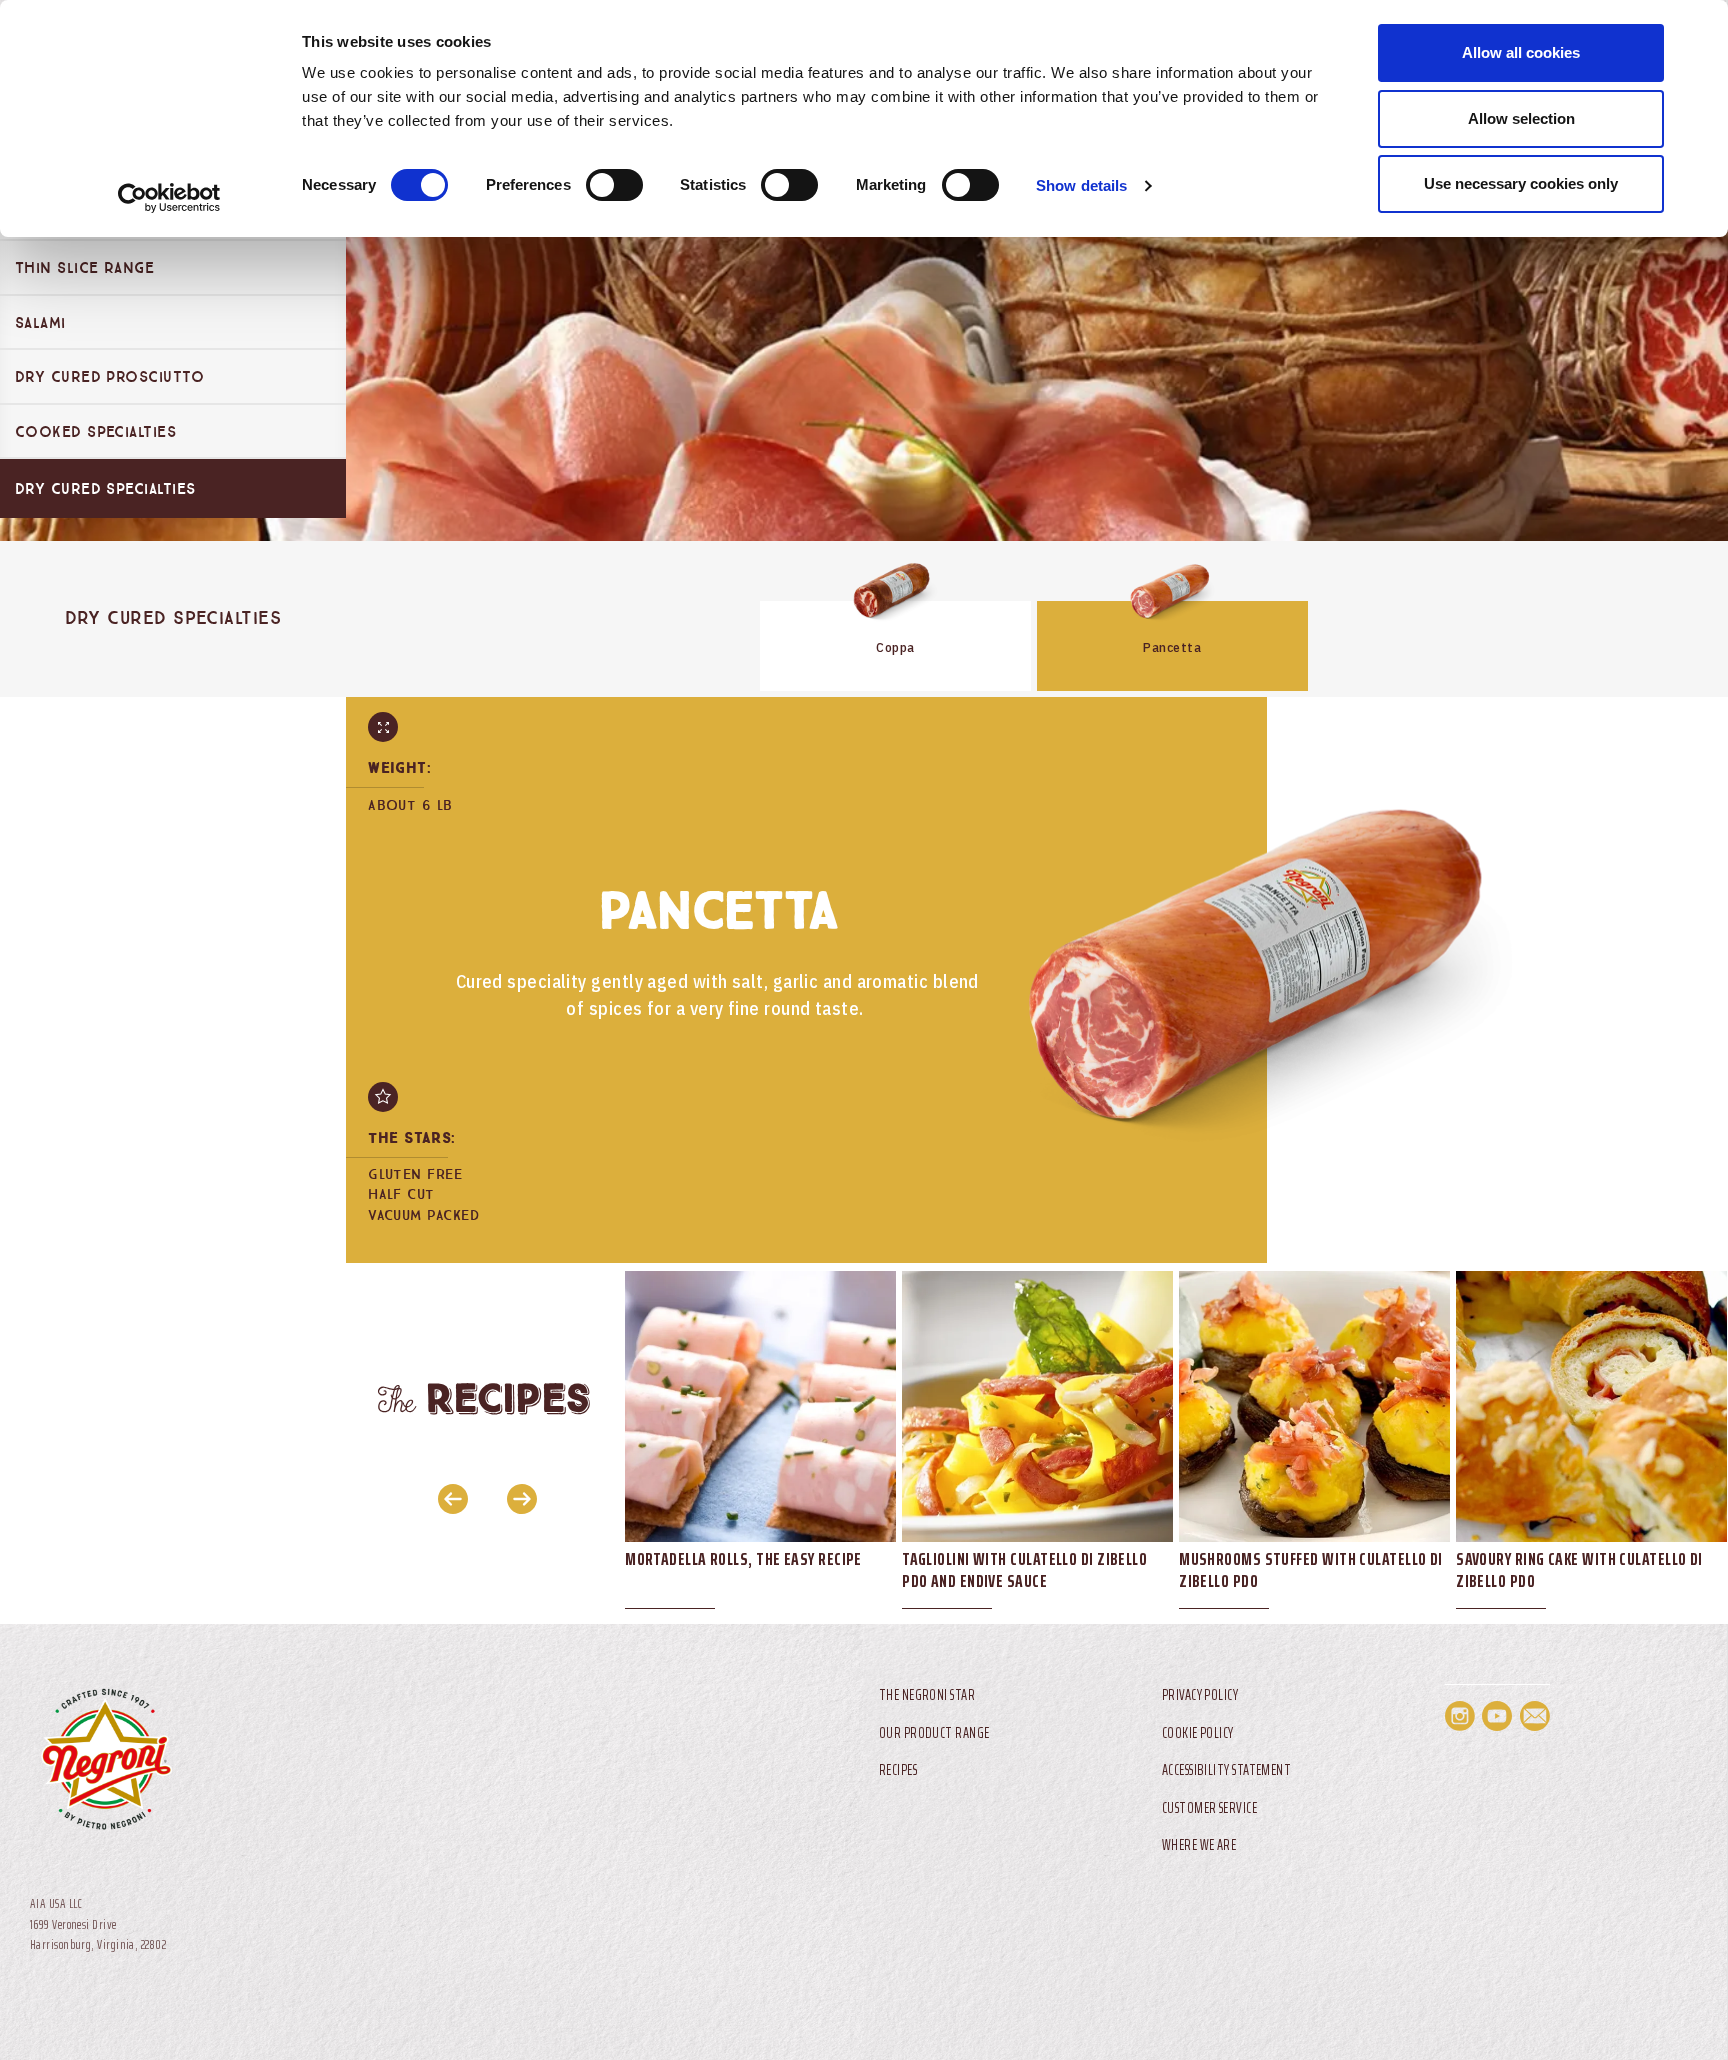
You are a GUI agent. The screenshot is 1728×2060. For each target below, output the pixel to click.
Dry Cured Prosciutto (109, 377)
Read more (895, 616)
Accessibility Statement (1226, 1770)
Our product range (934, 1733)
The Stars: (412, 1138)
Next (516, 1498)
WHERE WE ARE (1199, 1845)
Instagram (1460, 1716)
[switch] (614, 185)
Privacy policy (1200, 1695)
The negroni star (927, 1695)
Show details (1081, 185)
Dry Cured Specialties (105, 489)
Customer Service (1209, 1808)
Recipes (898, 1770)
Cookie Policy (1198, 1733)
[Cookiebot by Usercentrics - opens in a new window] (169, 198)
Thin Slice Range (84, 268)
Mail (1535, 1716)
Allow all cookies (1521, 52)
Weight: (399, 768)
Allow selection (1521, 118)
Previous (447, 1498)
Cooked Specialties (95, 432)
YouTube (1497, 1716)
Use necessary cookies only (1521, 183)
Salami (40, 323)
